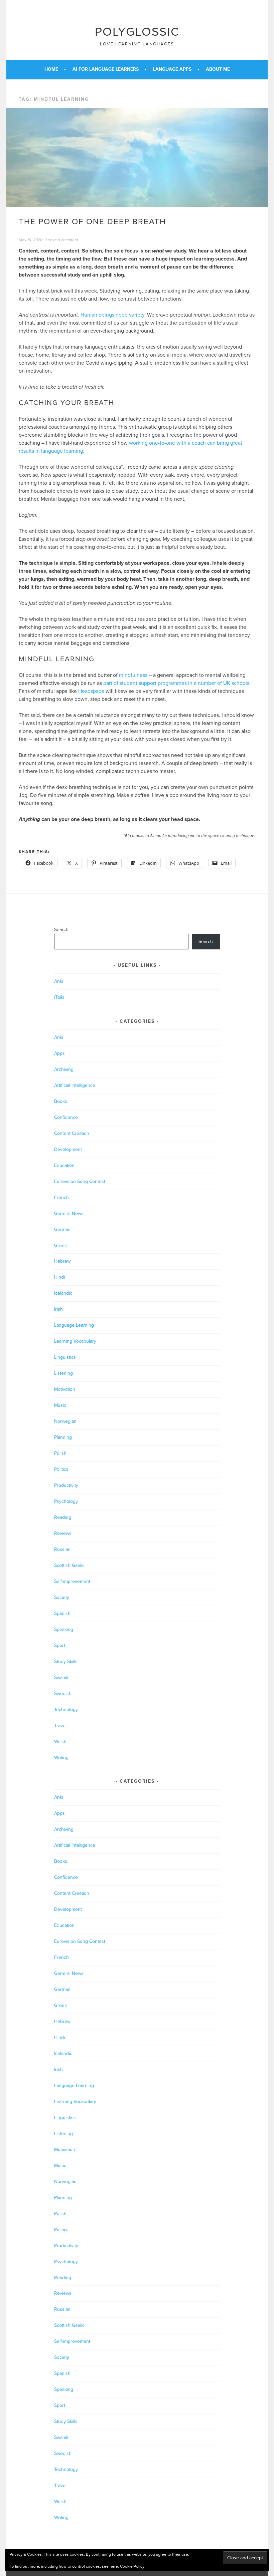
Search (61, 930)
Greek (60, 1245)
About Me (218, 69)
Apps (59, 1053)
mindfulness (133, 675)
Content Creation (72, 1133)
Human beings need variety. (113, 315)
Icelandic (63, 1293)
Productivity (66, 1485)
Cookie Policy (132, 2566)
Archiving (64, 1069)
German (62, 1229)
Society (62, 1597)
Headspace (91, 691)
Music (60, 1405)
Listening (63, 1373)
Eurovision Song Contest (80, 1181)
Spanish (62, 1613)
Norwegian (65, 1421)
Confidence (66, 1117)
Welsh (60, 1742)
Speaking (64, 1629)
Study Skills (66, 1661)
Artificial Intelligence (75, 1085)
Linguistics (65, 1357)
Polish (60, 1453)
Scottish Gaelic (69, 1565)
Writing (61, 1758)
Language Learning (74, 1325)
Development (68, 1149)
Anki (59, 981)
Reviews (63, 1533)
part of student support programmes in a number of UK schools (176, 683)
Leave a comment (62, 240)
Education (64, 1165)
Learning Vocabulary (75, 1341)
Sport (60, 1645)
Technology (66, 1709)
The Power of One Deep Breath (92, 222)
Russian (62, 1549)
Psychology (66, 1501)
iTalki (59, 997)
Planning (63, 1437)
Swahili (61, 1677)
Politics (61, 1469)
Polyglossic (137, 32)
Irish (58, 1309)
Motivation (65, 1389)
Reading (63, 1517)
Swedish (63, 1693)
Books (61, 1101)
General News (69, 1213)
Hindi (59, 1277)
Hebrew (62, 1261)
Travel (60, 1726)
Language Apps (172, 69)
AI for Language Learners (106, 69)
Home (51, 69)
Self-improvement (72, 1581)
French (61, 1197)
